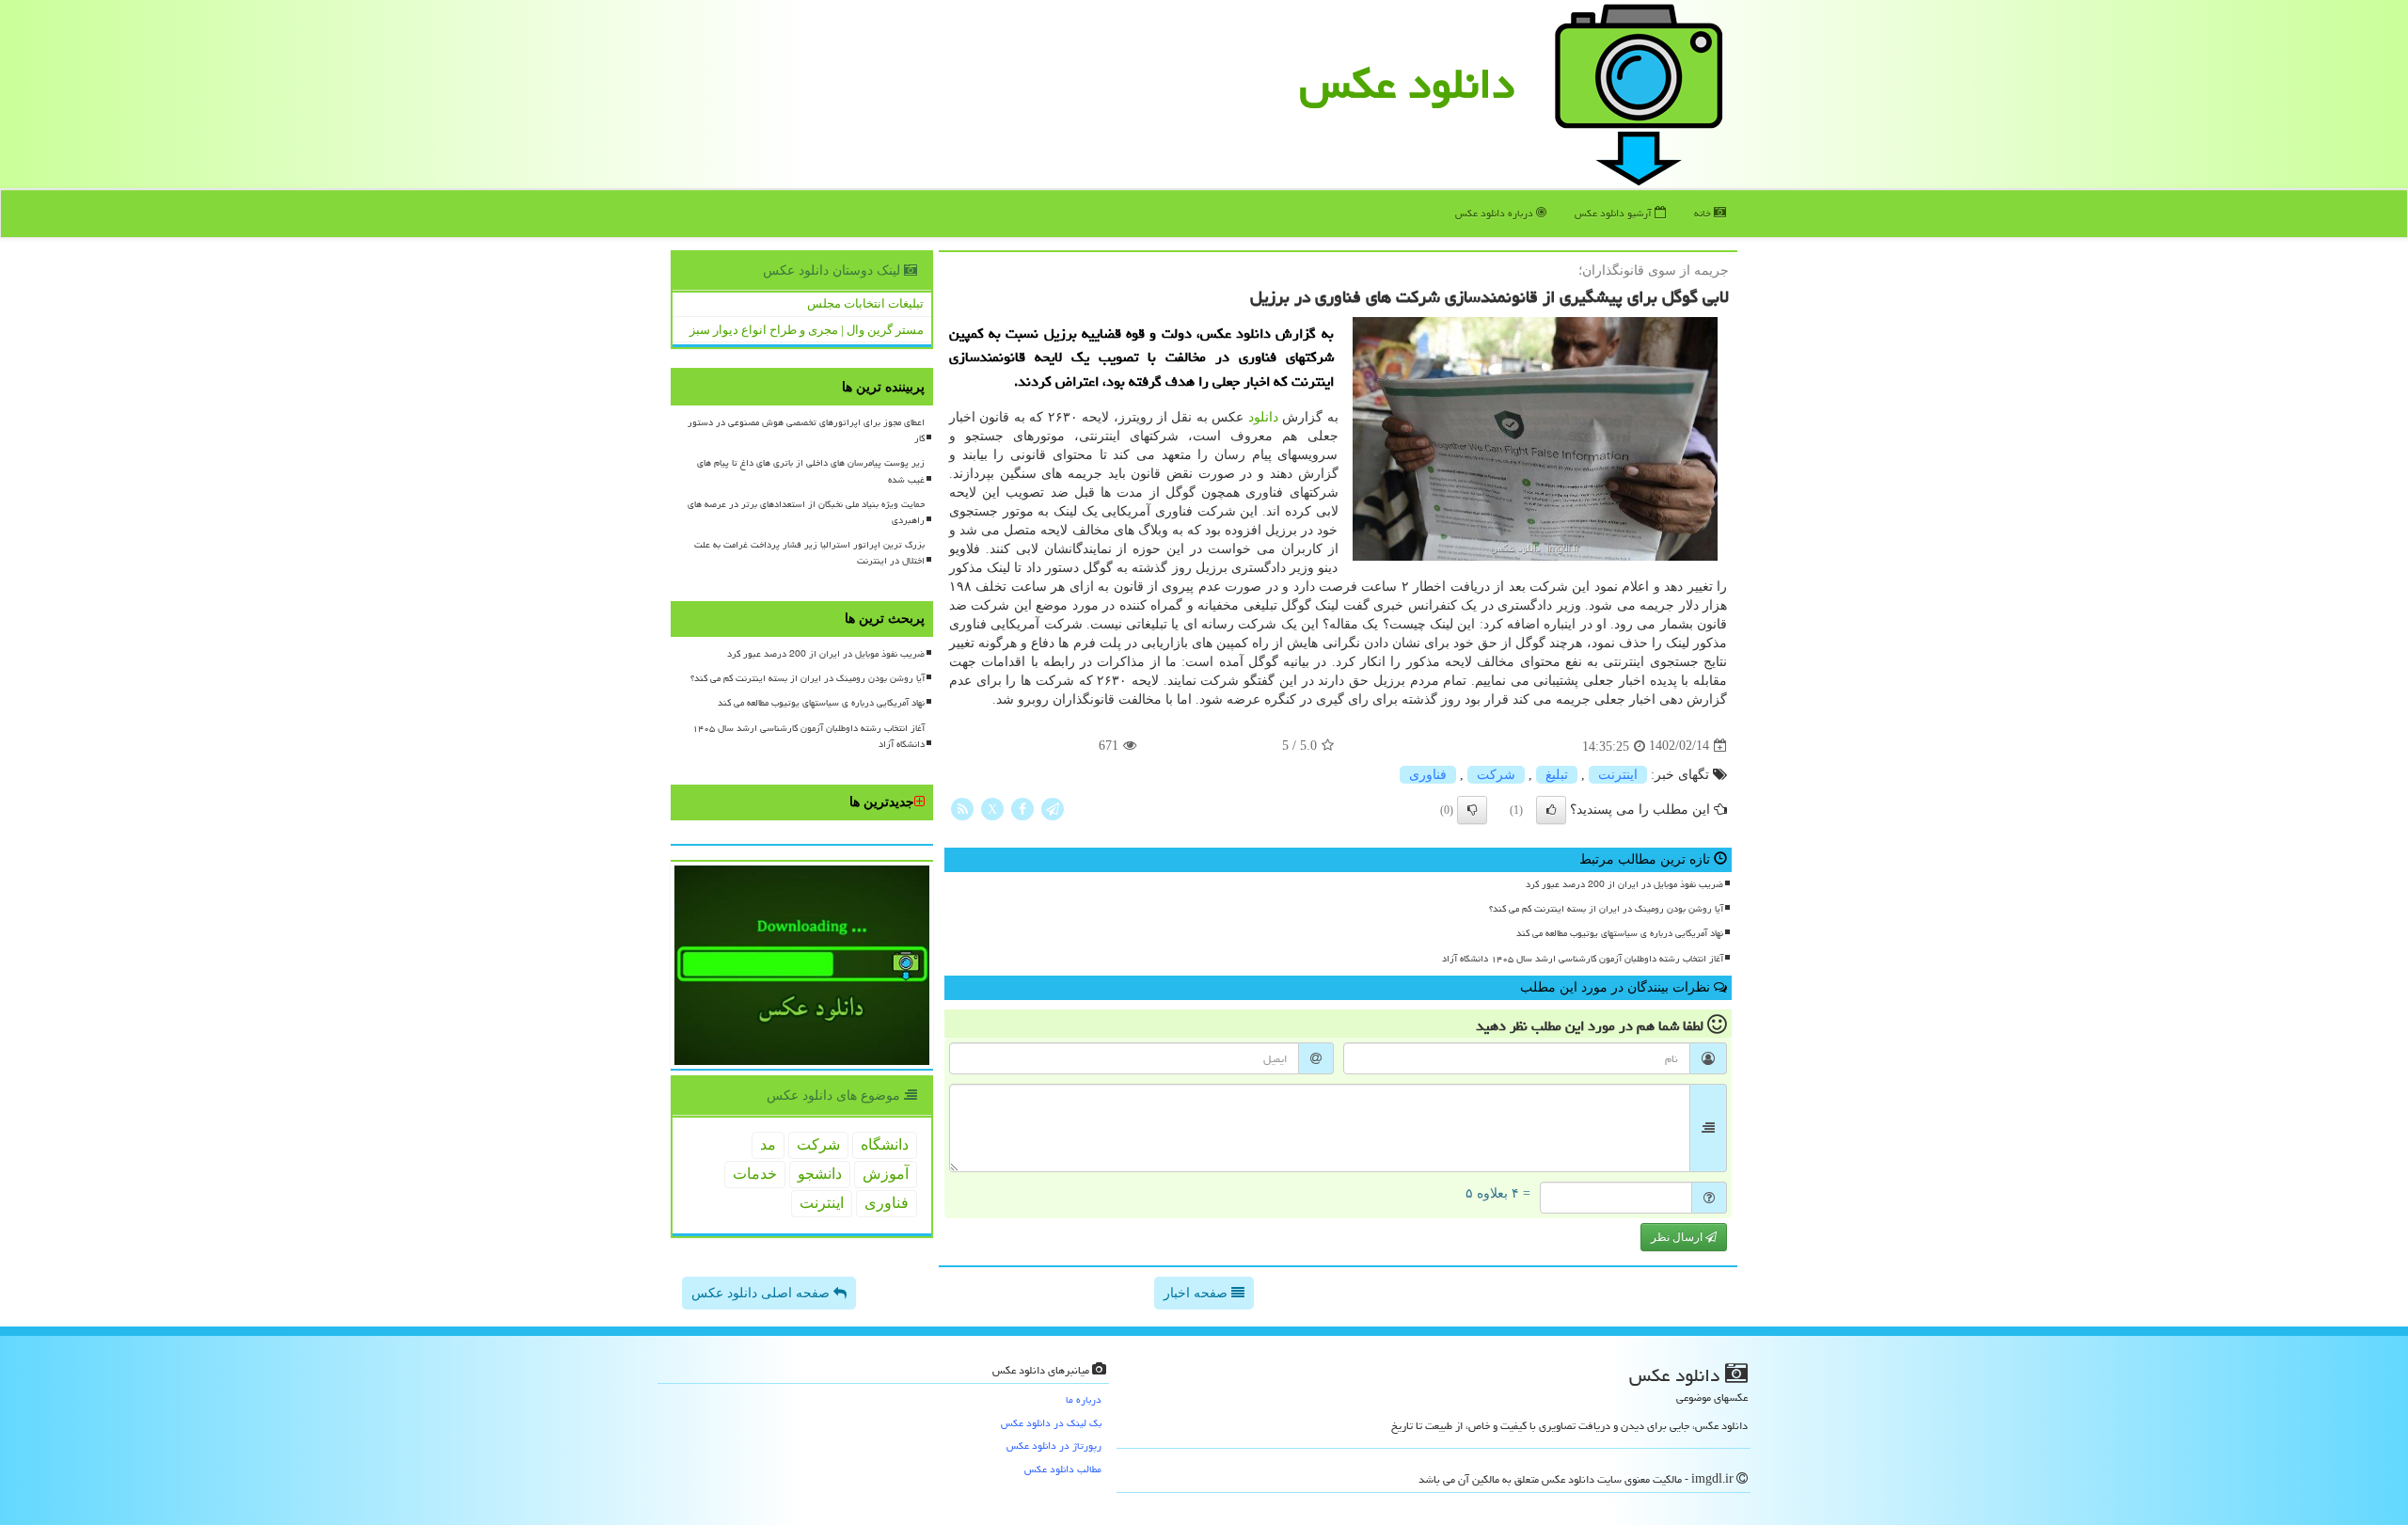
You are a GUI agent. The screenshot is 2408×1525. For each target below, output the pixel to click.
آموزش (886, 1174)
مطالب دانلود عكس (1063, 1469)
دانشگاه (885, 1144)
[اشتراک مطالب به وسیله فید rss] (962, 808)
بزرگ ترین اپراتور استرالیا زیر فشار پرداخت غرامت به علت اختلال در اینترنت (809, 553)
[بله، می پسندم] (1551, 810)
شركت (1496, 775)
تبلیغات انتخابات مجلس (865, 303)
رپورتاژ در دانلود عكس (1054, 1446)
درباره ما (1084, 1399)
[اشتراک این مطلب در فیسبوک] (1022, 808)
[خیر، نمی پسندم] (1472, 810)
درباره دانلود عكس (1496, 213)
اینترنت (1618, 775)
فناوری (1428, 775)
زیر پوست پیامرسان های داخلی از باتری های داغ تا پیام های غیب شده (811, 471)
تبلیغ (1557, 775)
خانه (1704, 213)
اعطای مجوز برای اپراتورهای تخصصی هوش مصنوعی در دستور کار (806, 430)
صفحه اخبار (1197, 1293)
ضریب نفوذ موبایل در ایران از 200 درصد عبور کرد (1624, 884)
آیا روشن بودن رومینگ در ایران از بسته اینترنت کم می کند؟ (1606, 909)
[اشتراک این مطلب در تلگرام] (1053, 808)
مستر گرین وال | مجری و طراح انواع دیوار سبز (807, 330)
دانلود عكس (1407, 84)
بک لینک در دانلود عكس (1051, 1423)
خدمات (755, 1174)
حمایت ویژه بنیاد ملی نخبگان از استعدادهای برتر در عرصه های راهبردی (806, 512)
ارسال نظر (1678, 1237)
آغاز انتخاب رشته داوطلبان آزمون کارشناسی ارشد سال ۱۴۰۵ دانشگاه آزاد (1583, 959)
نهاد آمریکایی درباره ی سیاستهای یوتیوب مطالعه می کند (1620, 933)
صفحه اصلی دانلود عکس (762, 1293)
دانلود (1263, 417)
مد (768, 1144)
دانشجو (820, 1174)
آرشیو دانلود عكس (1615, 213)
